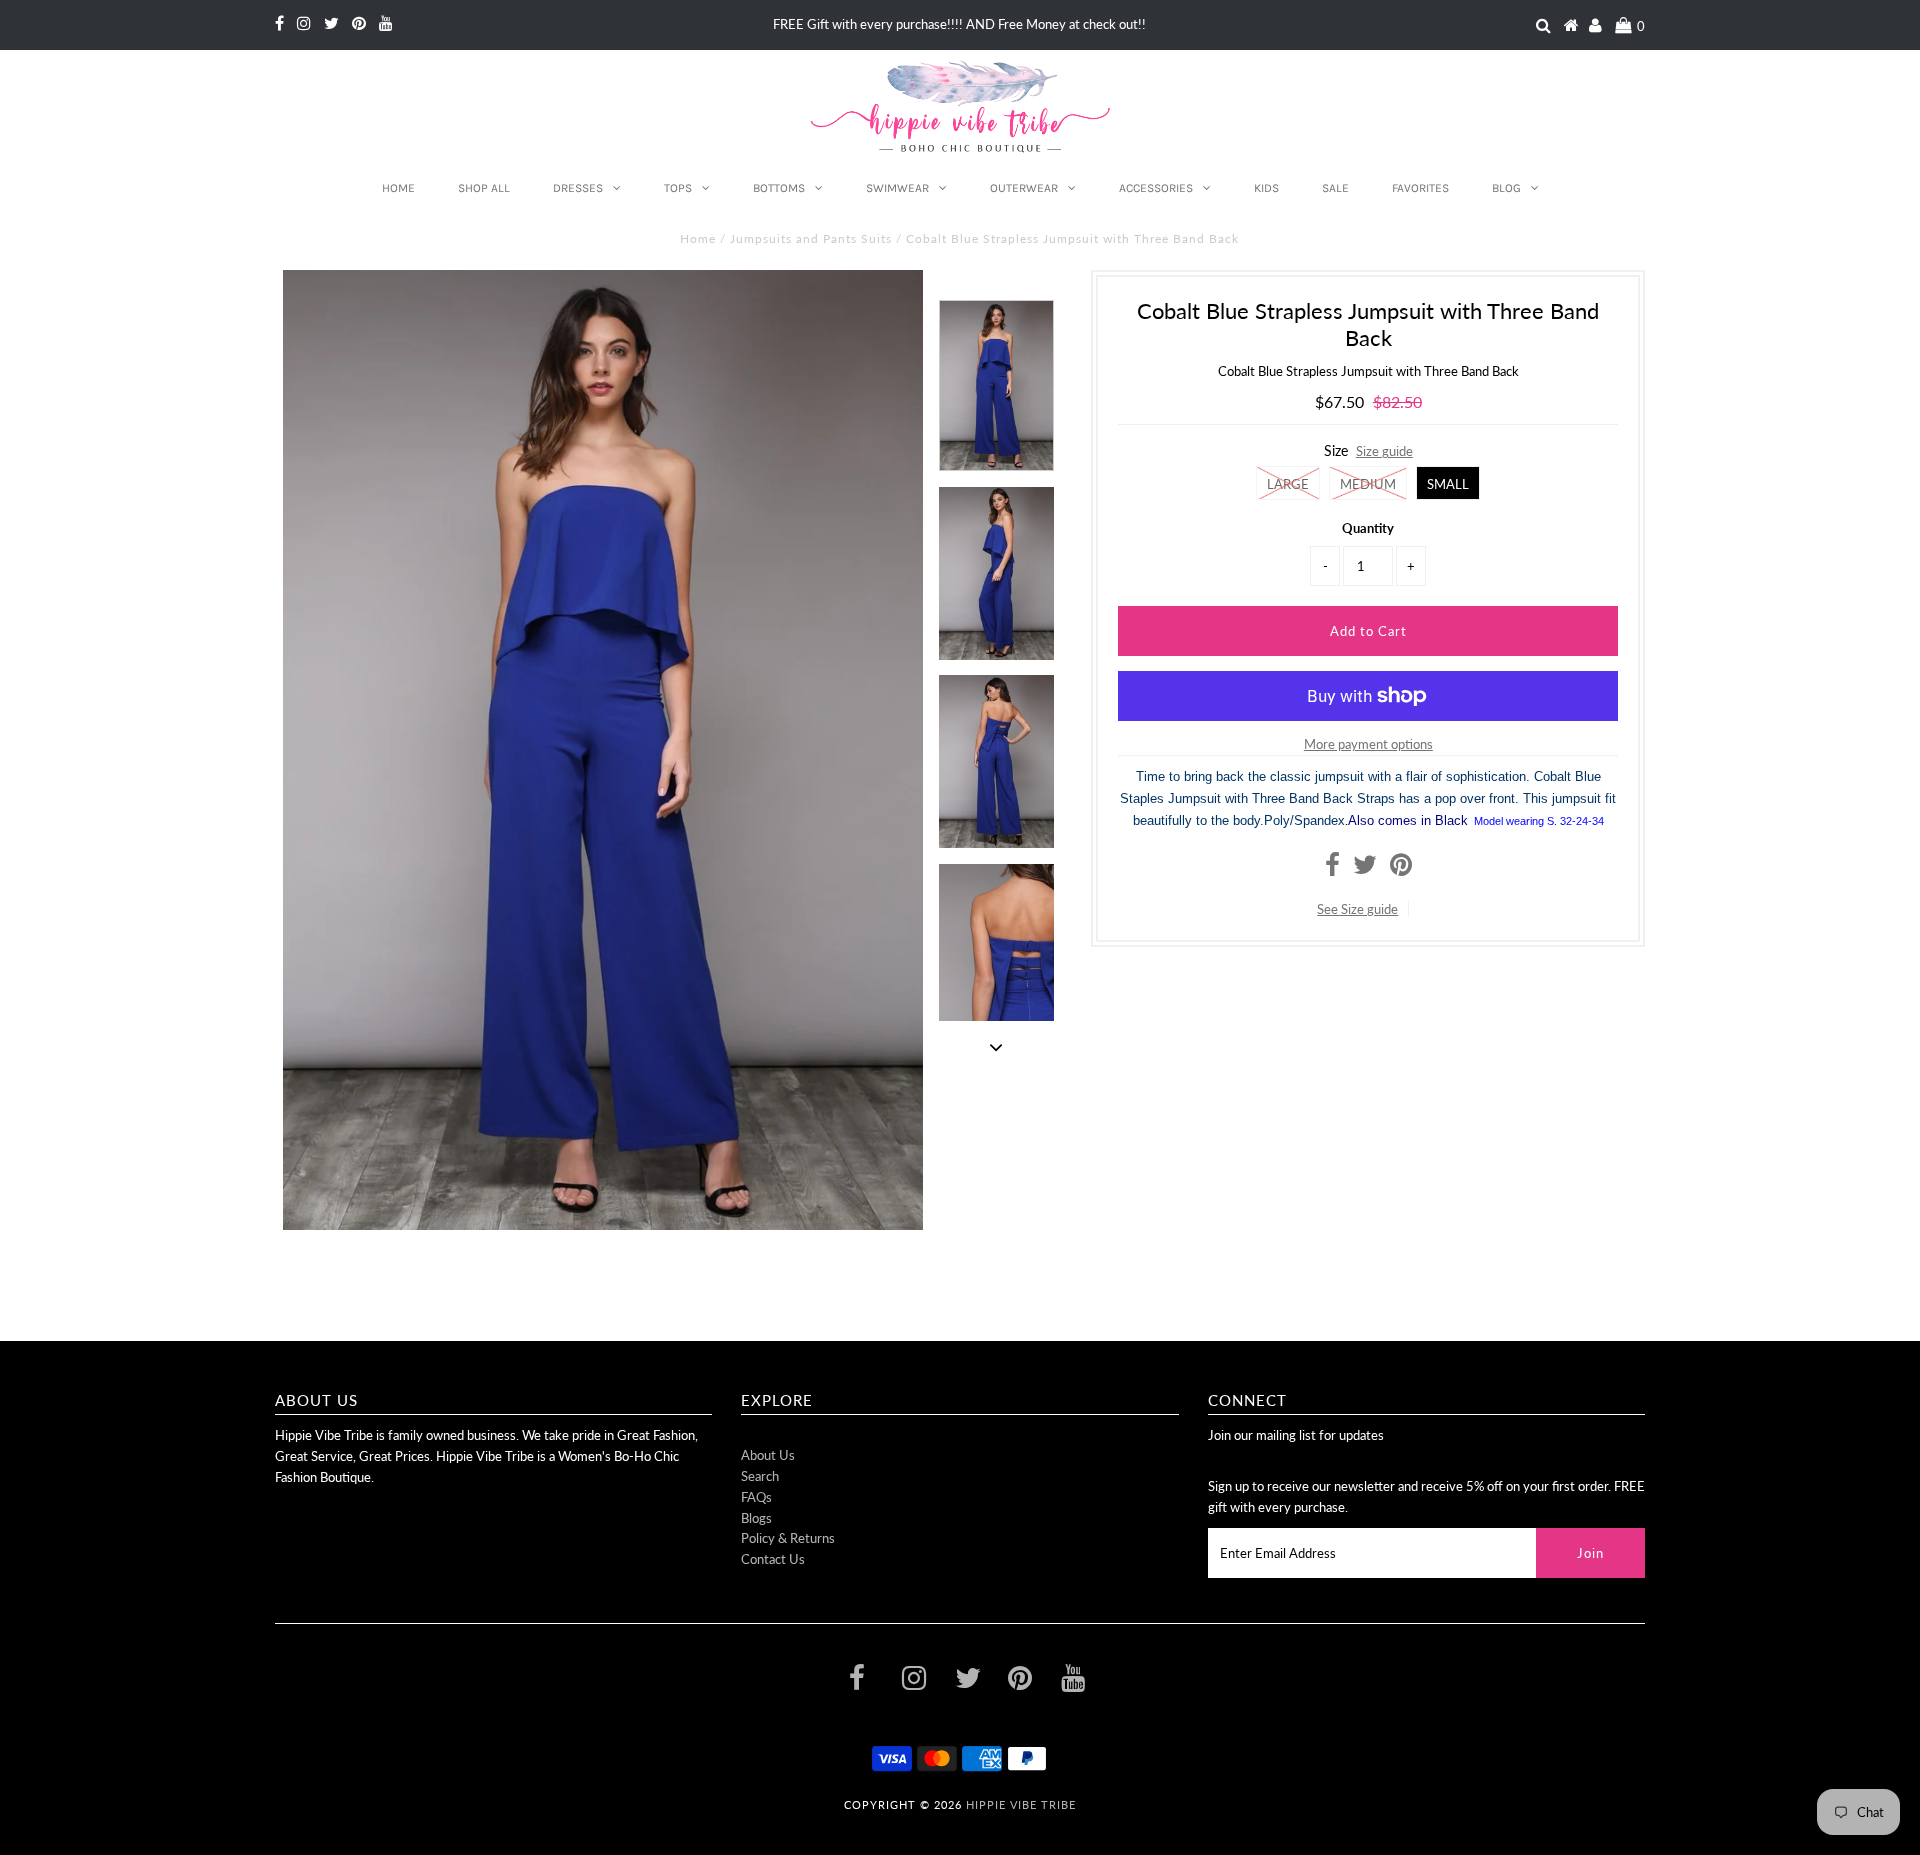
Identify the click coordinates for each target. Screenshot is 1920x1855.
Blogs (756, 1518)
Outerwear (1024, 188)
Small (1448, 484)
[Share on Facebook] (1332, 869)
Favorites (1420, 188)
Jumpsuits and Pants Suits (811, 238)
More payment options (1368, 744)
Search (760, 1476)
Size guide (1384, 451)
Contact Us (773, 1559)
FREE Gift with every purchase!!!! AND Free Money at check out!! (959, 24)
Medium (1368, 484)
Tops (678, 188)
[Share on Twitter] (1365, 869)
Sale (1335, 188)
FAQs (756, 1497)
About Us (768, 1455)
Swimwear (897, 188)
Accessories (1156, 188)
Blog (1506, 188)
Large (1288, 484)
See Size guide (1357, 909)
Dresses (578, 188)
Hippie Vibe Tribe (1021, 1804)
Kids (1266, 188)
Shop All (484, 188)
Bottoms (779, 188)
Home (398, 188)
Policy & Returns (788, 1538)
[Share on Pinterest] (1401, 869)
